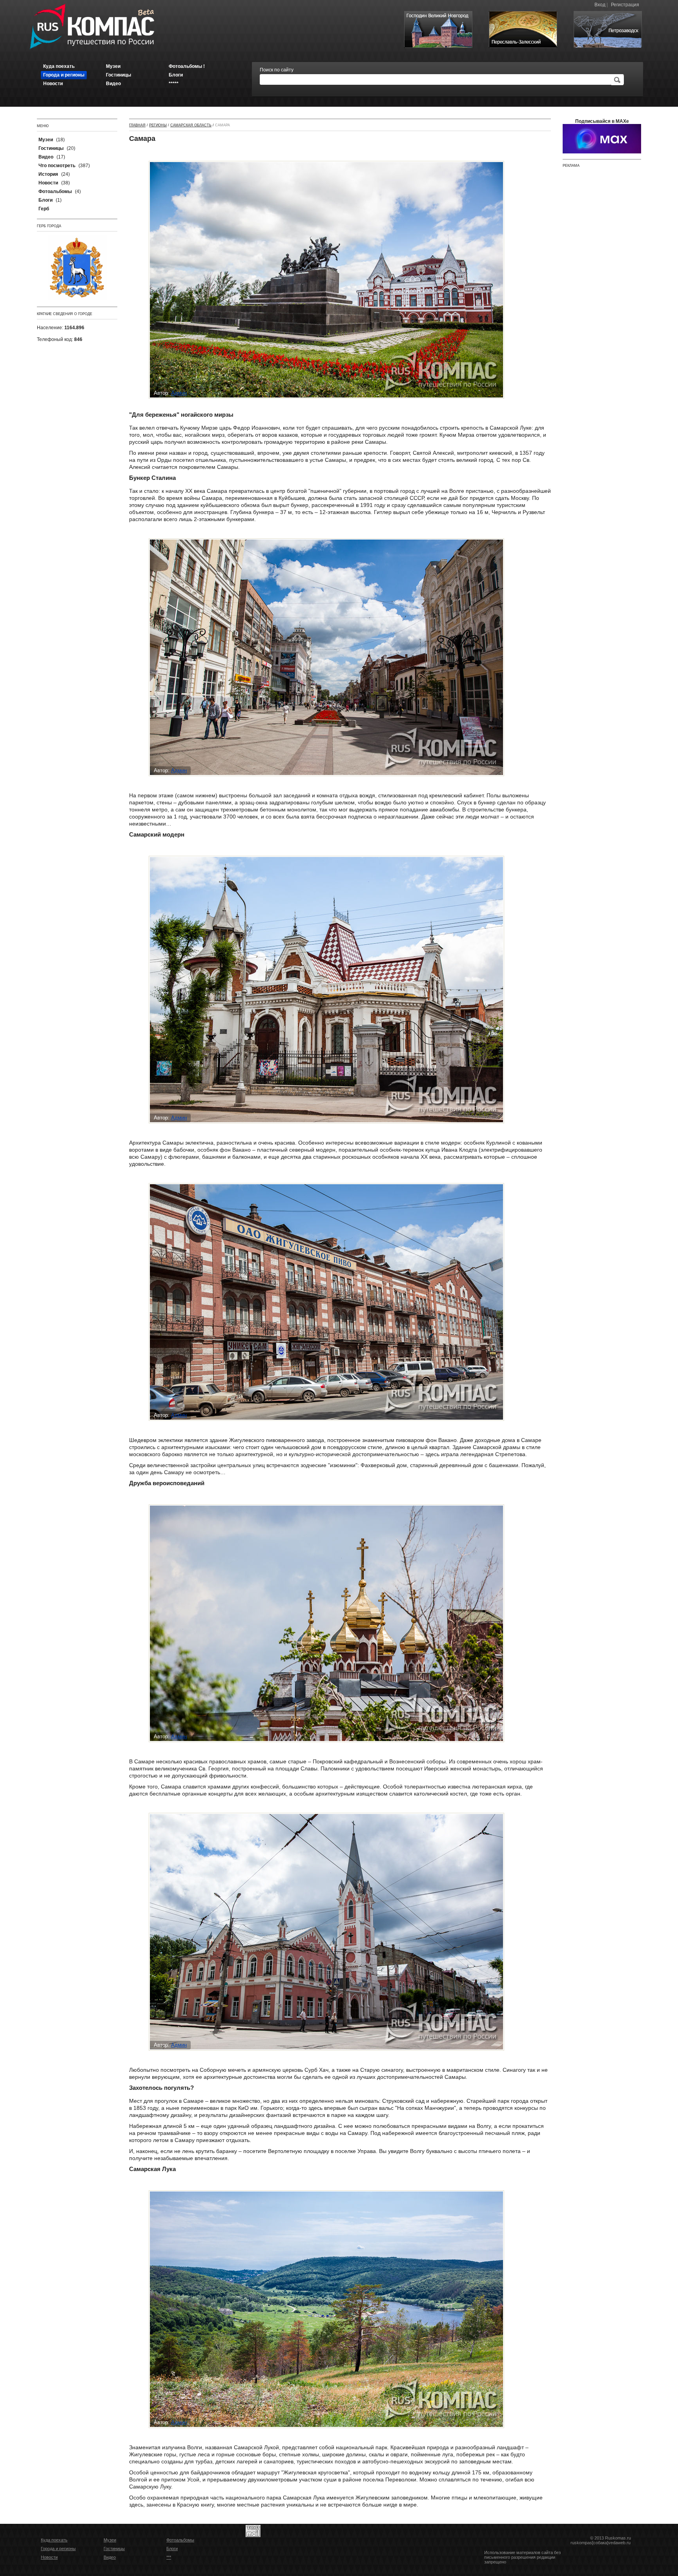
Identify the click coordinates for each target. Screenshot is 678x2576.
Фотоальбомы (180, 2540)
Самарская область (191, 125)
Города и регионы (58, 2549)
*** (169, 2557)
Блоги (172, 2549)
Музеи (110, 2540)
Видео (110, 2557)
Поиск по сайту (277, 70)
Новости (49, 2557)
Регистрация (625, 5)
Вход (600, 5)
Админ (179, 393)
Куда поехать (54, 2540)
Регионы (158, 125)
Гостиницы (114, 2549)
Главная (137, 125)
